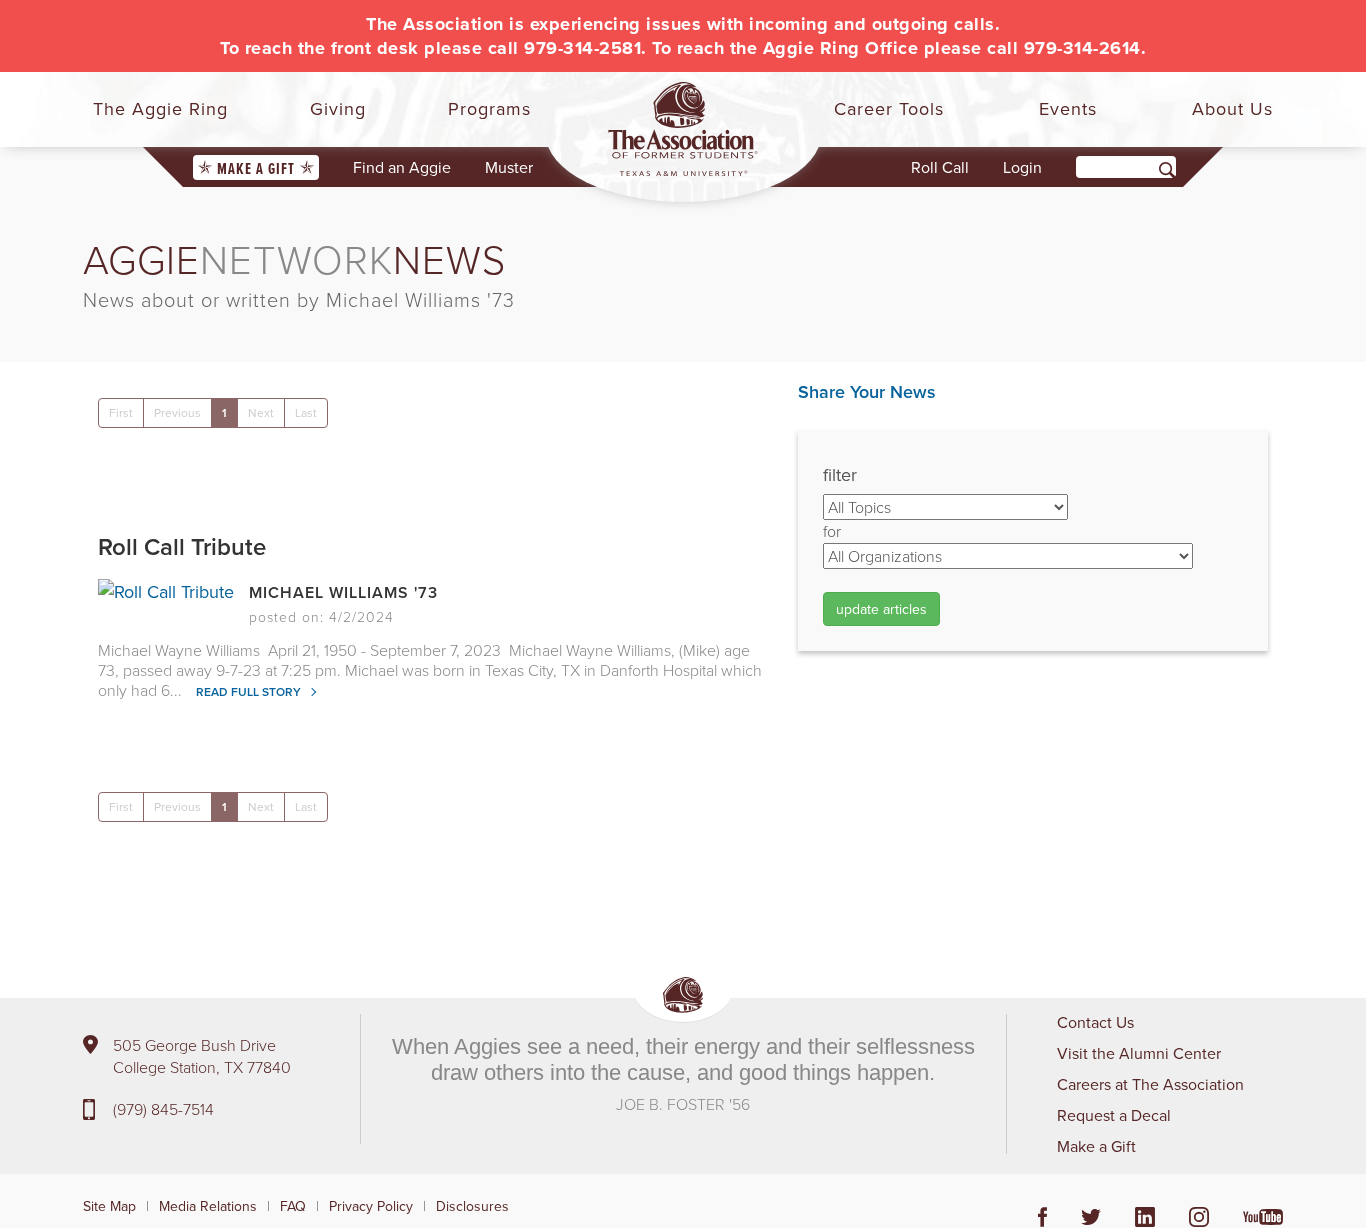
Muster (509, 167)
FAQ (293, 1206)
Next (261, 412)
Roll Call (940, 167)
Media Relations (208, 1206)
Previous (177, 412)
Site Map (109, 1206)
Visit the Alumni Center (1139, 1053)
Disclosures (472, 1206)
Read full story (250, 691)
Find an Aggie (402, 167)
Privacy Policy (371, 1206)
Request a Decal (1114, 1115)
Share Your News (867, 391)
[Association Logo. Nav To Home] (683, 129)
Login (1022, 167)
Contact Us (1095, 1022)
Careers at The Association (1150, 1084)
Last (306, 412)
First (121, 412)
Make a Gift (256, 168)
